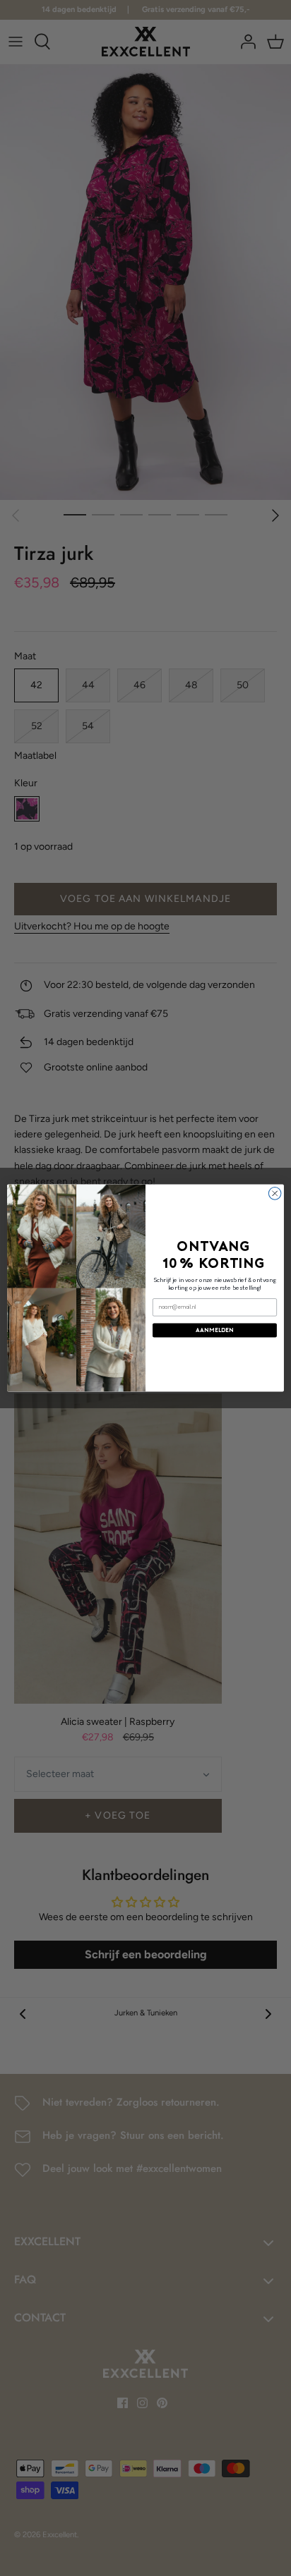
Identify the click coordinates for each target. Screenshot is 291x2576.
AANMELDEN (215, 1330)
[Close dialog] (275, 1194)
